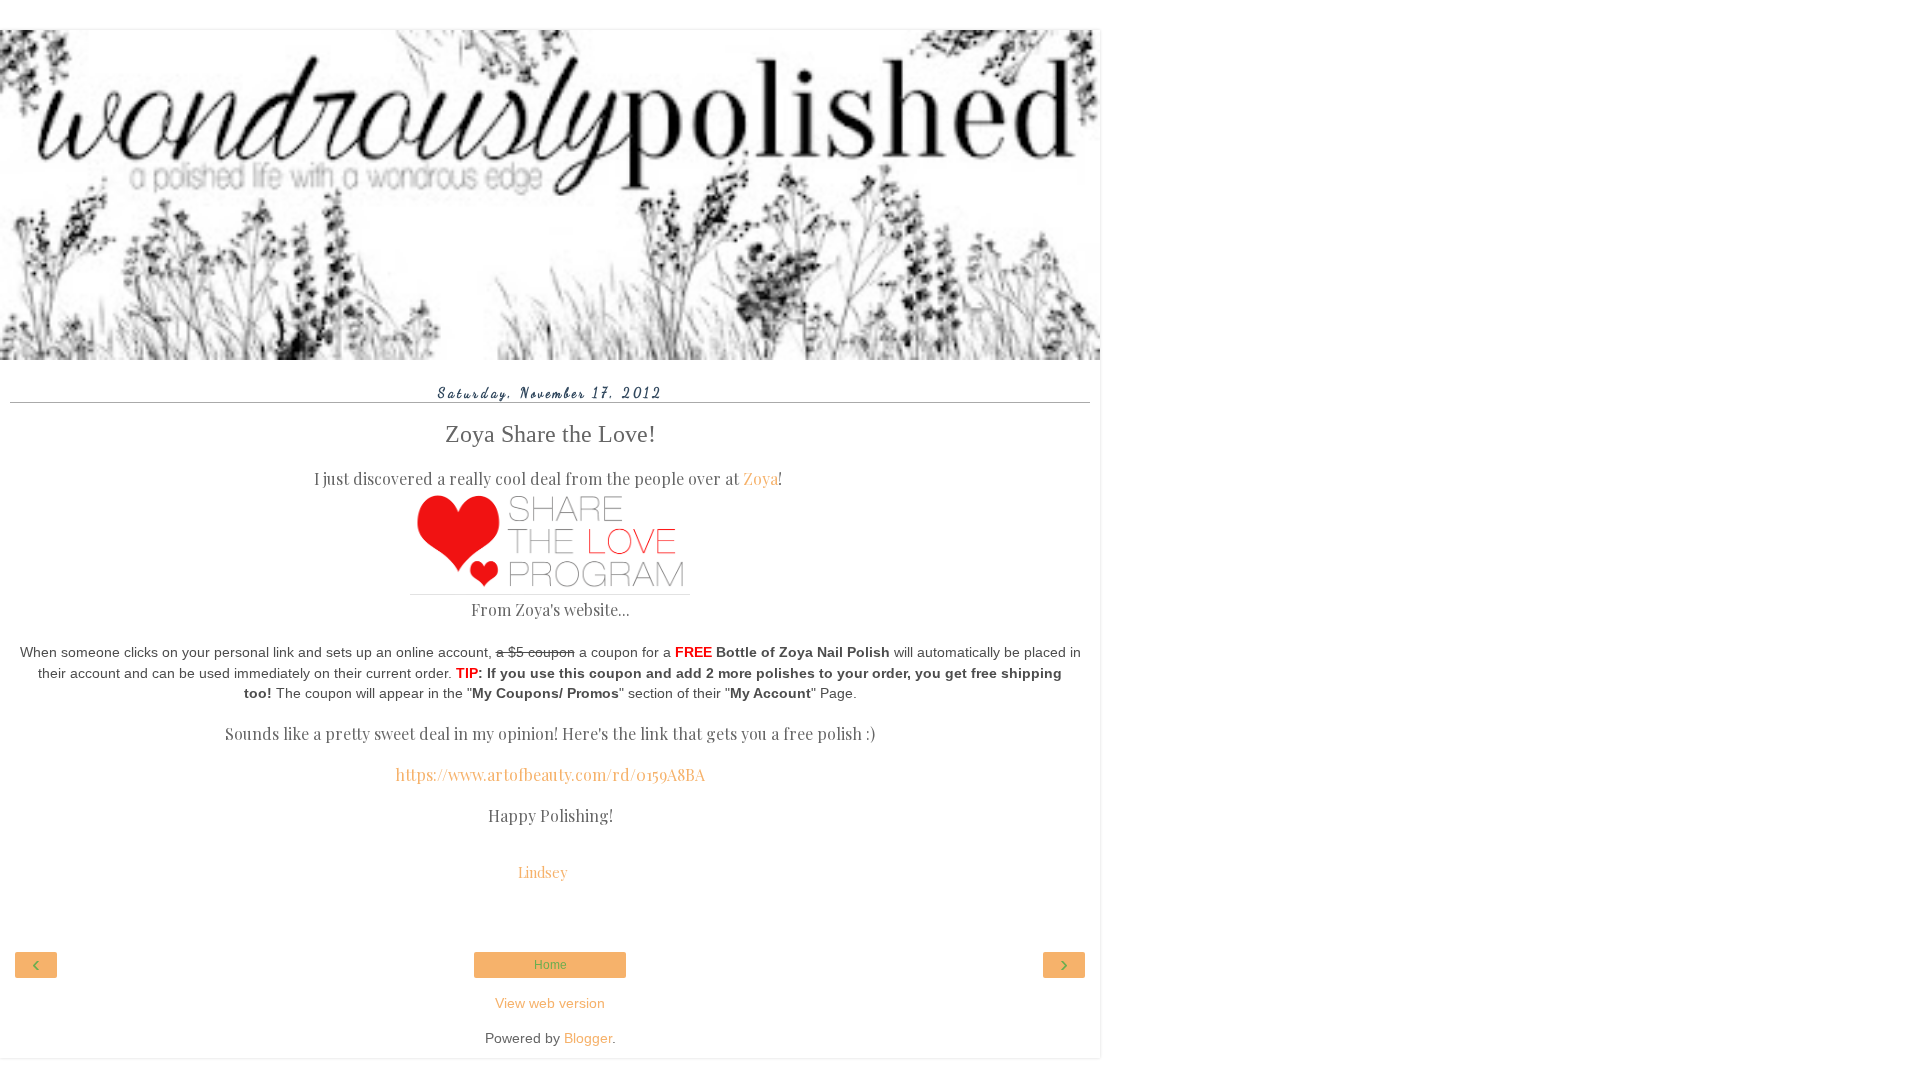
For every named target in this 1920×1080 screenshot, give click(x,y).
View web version (550, 1003)
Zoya (760, 478)
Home (550, 965)
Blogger (588, 1038)
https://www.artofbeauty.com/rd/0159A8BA (550, 774)
